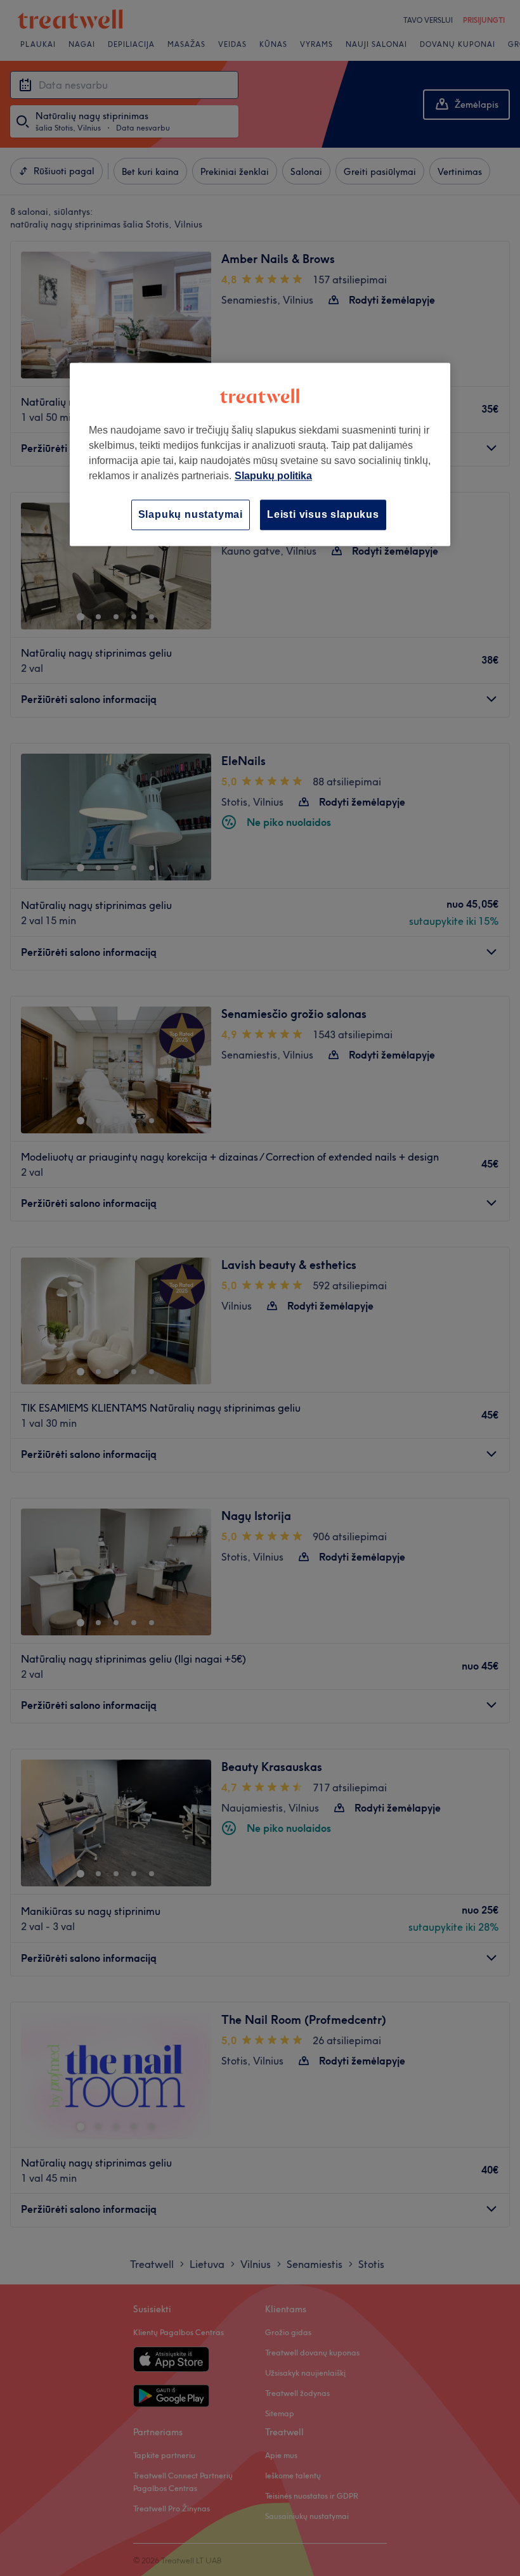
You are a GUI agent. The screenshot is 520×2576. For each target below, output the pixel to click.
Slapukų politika (273, 476)
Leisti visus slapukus (323, 514)
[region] (260, 454)
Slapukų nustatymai (191, 514)
